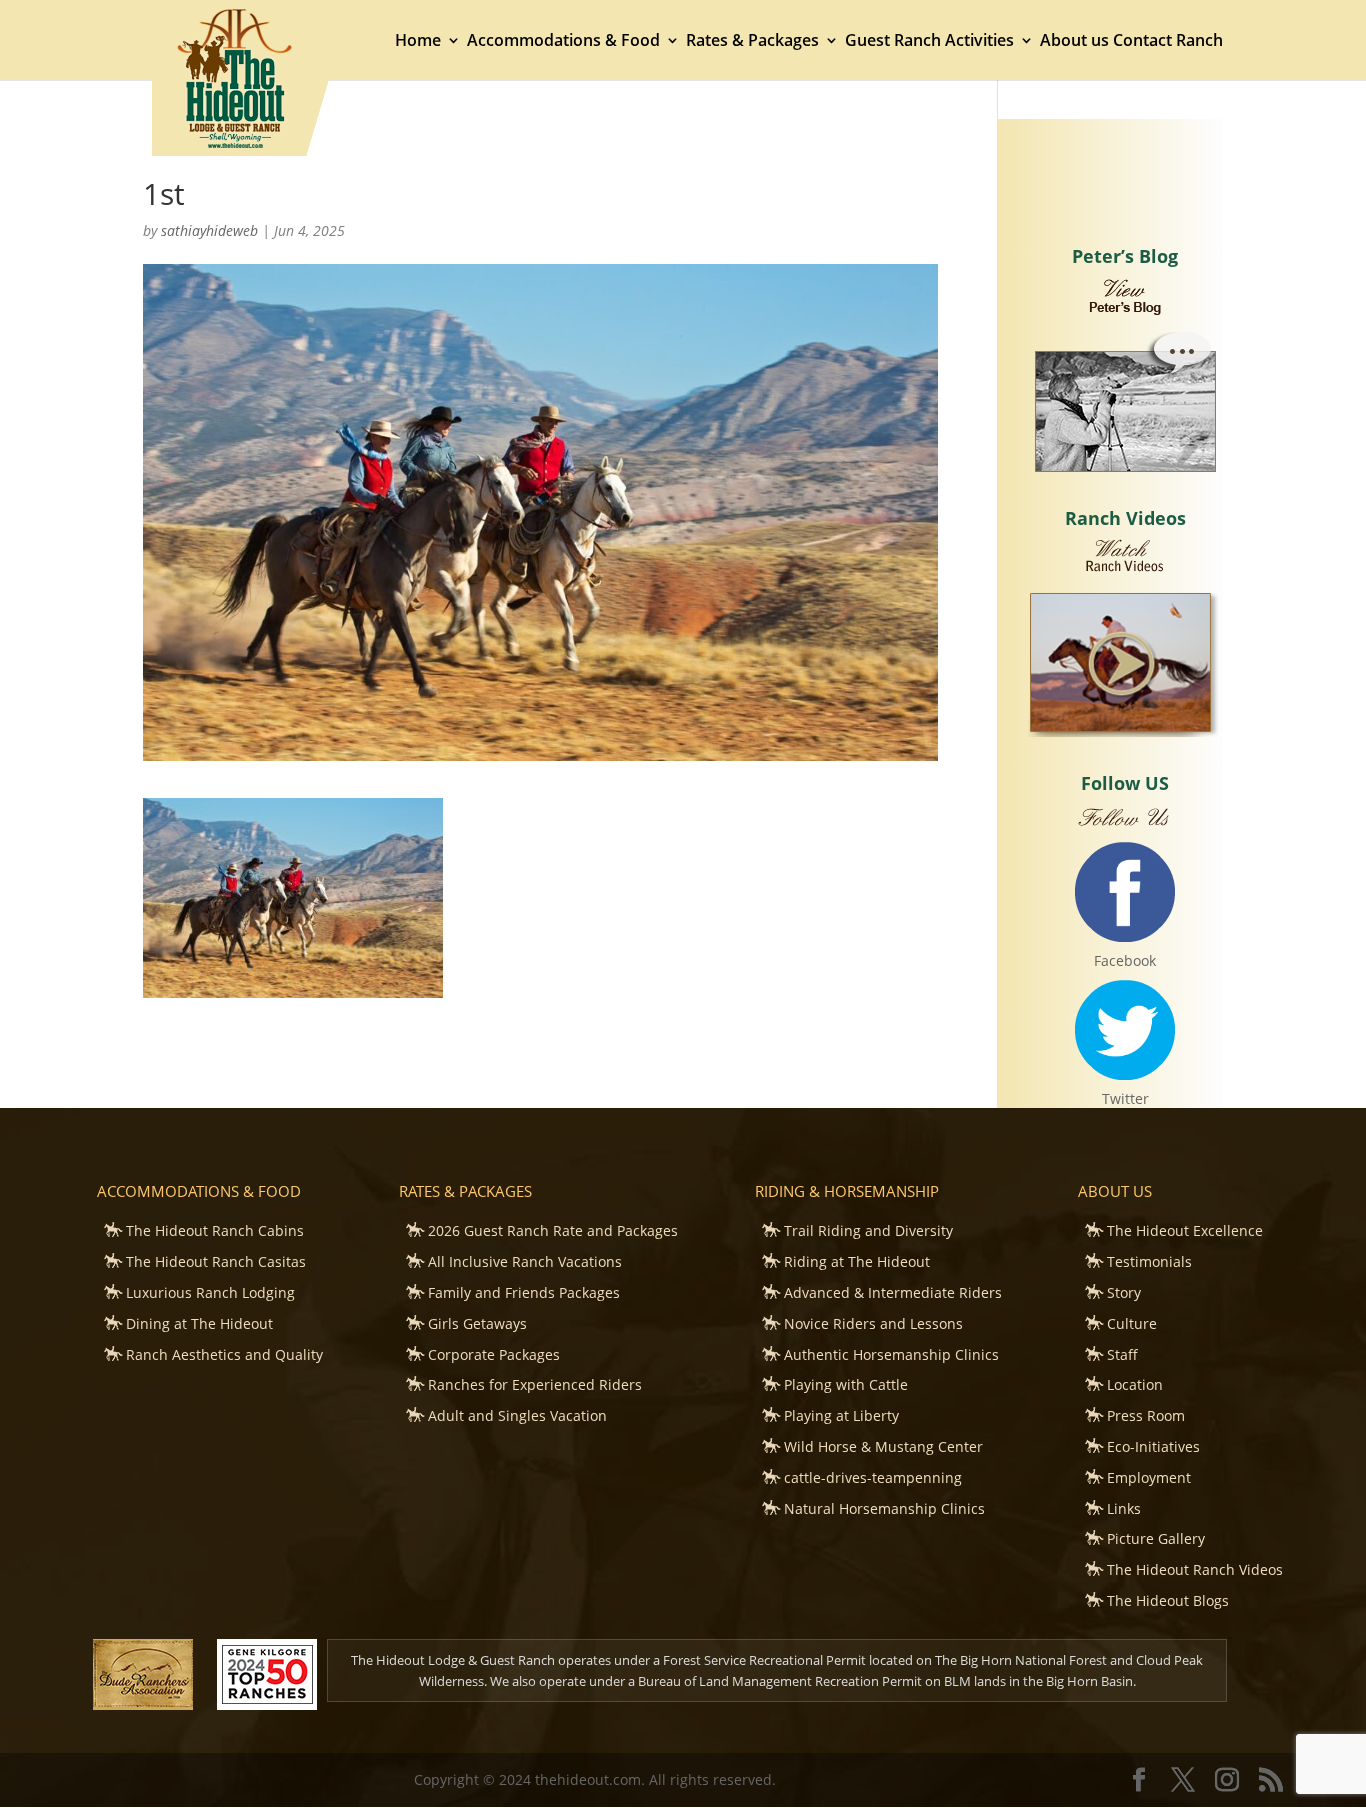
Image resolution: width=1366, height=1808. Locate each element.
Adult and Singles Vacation (517, 1415)
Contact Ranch (1168, 42)
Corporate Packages (494, 1354)
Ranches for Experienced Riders (535, 1384)
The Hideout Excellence (1185, 1230)
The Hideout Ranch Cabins (215, 1230)
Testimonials (1149, 1261)
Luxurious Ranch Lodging (210, 1292)
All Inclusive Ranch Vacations (525, 1261)
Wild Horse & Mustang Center (883, 1446)
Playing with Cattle (846, 1384)
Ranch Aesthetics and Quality (224, 1354)
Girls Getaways (477, 1323)
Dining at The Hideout (199, 1323)
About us (1074, 42)
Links (1124, 1508)
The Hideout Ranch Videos (1195, 1569)
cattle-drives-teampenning (873, 1477)
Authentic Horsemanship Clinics (891, 1354)
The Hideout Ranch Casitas (216, 1261)
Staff (1122, 1354)
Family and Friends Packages (524, 1292)
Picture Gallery (1156, 1538)
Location (1135, 1384)
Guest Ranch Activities (929, 42)
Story (1124, 1292)
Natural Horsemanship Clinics (884, 1508)
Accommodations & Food (563, 42)
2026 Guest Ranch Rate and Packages (553, 1230)
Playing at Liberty (841, 1415)
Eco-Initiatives (1153, 1446)
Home (418, 42)
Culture (1132, 1323)
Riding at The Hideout (857, 1261)
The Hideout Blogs (1168, 1600)
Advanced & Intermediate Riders (893, 1292)
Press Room (1146, 1415)
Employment (1149, 1477)
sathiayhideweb (209, 230)
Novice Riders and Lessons (873, 1323)
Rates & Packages (752, 42)
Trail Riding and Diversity (868, 1230)
